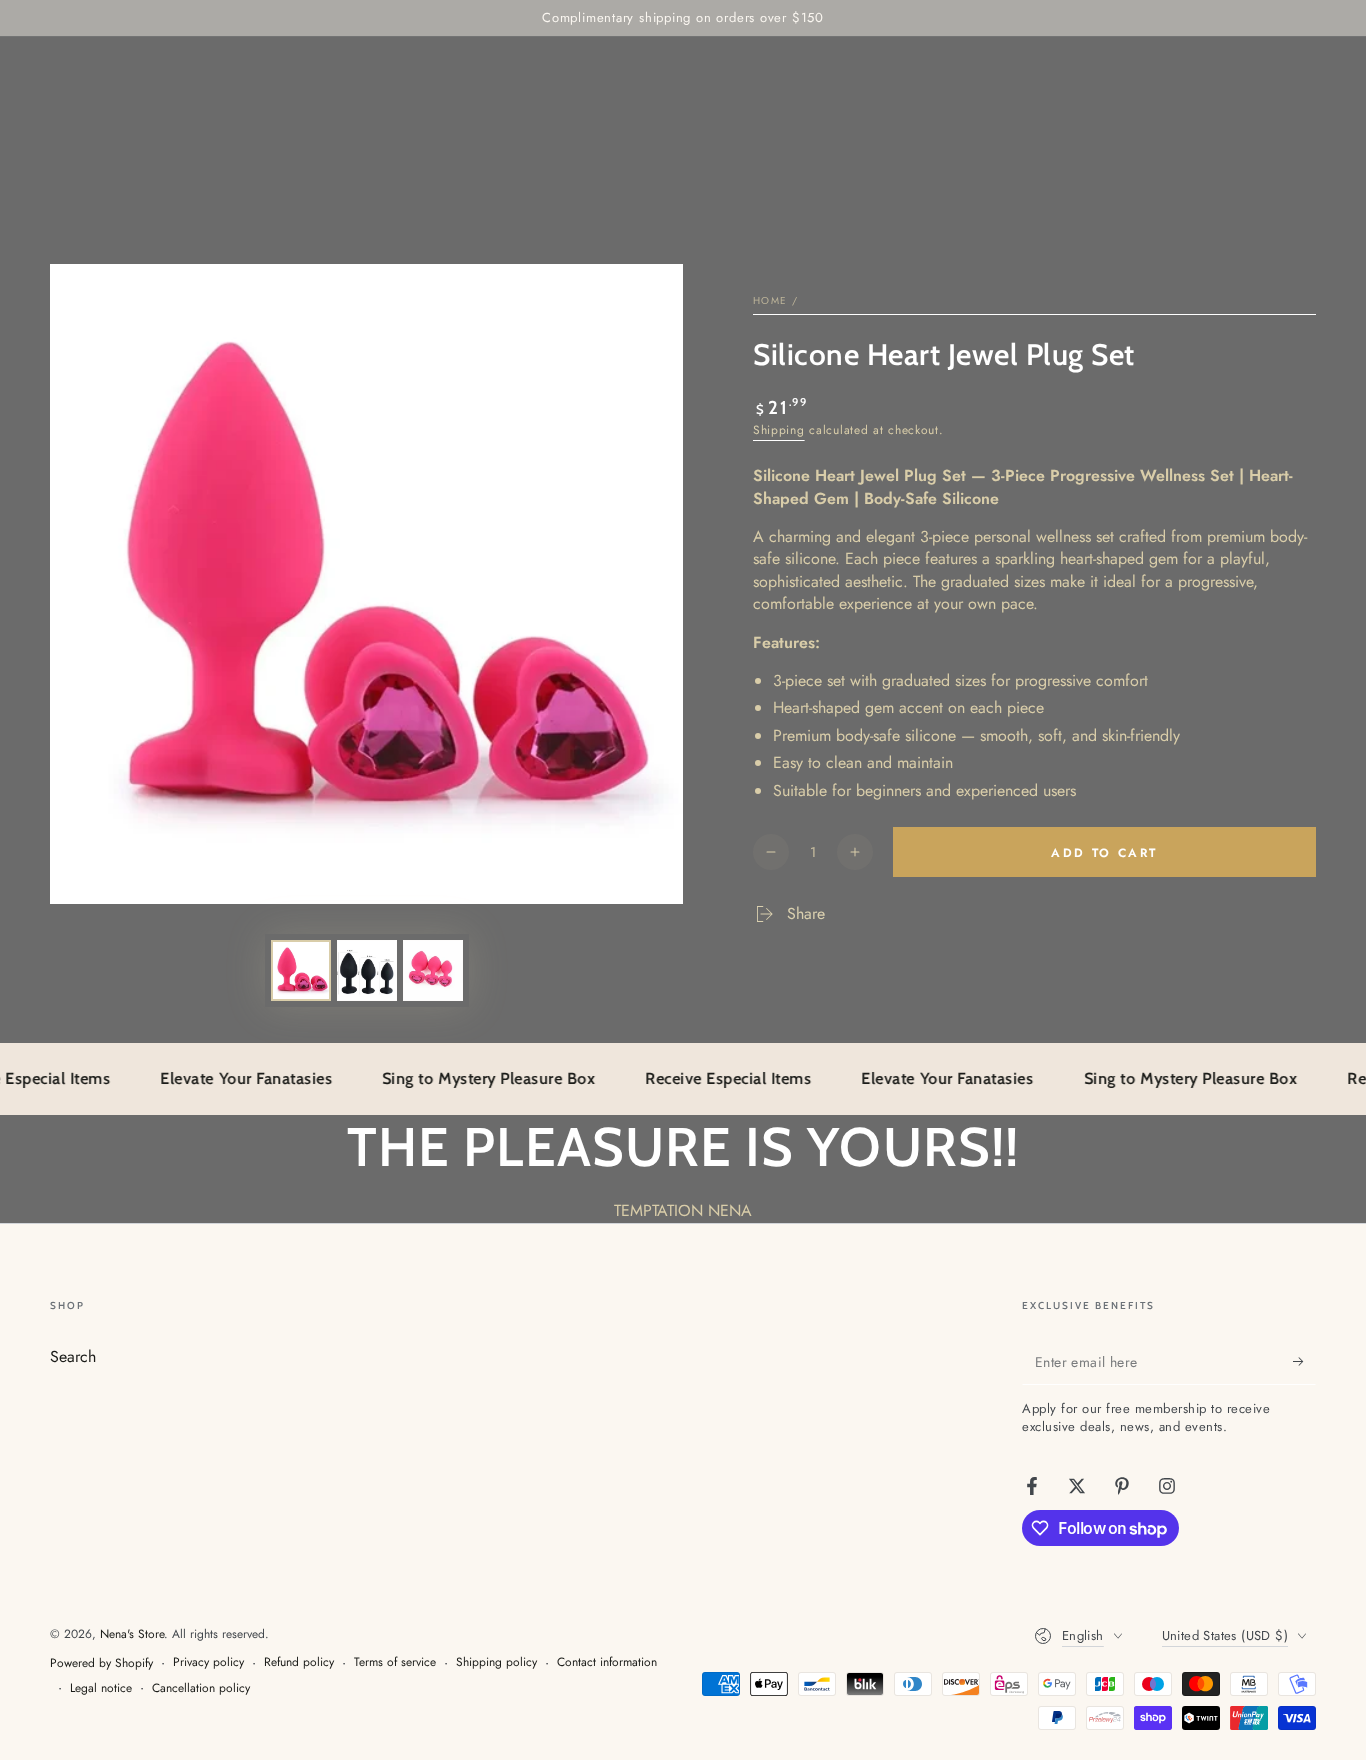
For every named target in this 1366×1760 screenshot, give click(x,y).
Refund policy (299, 1662)
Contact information (607, 1662)
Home (770, 300)
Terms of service (395, 1662)
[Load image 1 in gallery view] (301, 970)
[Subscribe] (1304, 1362)
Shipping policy (496, 1662)
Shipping (779, 430)
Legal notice (101, 1688)
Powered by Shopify (101, 1663)
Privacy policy (208, 1662)
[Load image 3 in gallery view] (433, 970)
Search (73, 1356)
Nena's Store (132, 1634)
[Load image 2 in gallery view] (367, 970)
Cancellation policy (201, 1688)
